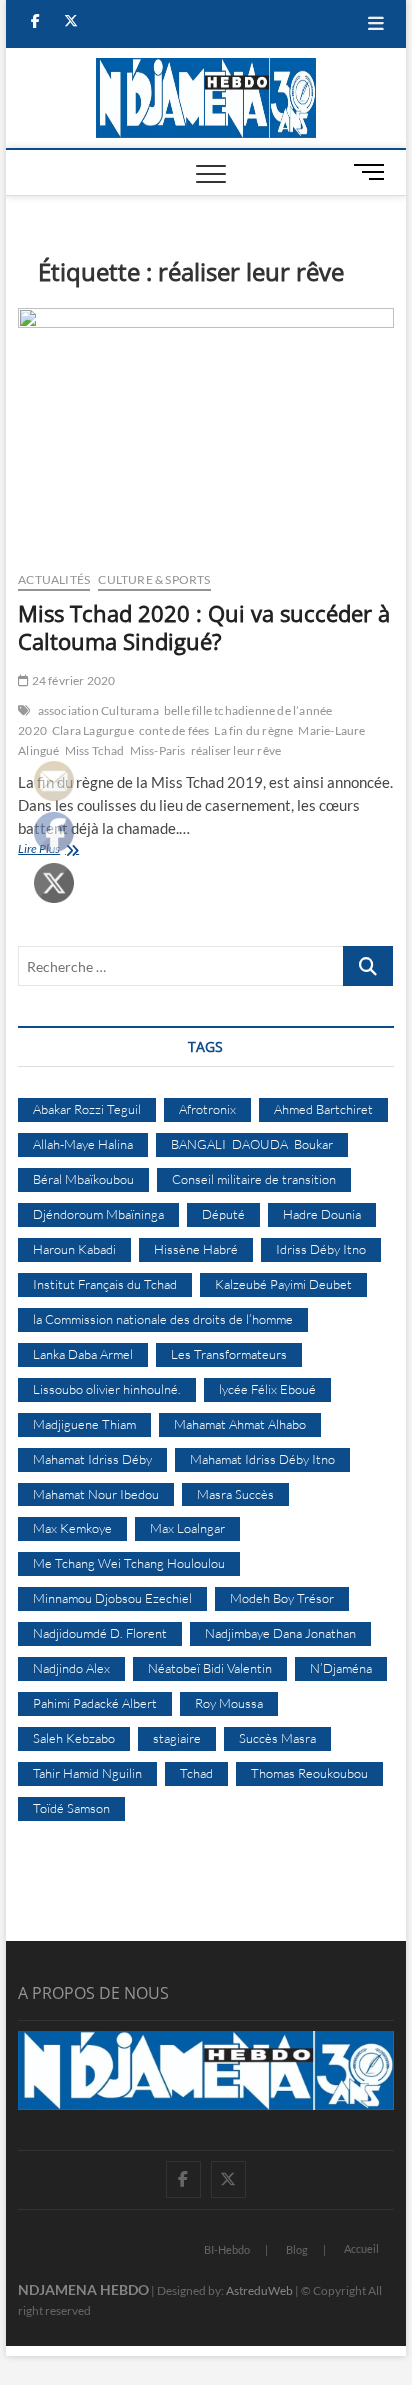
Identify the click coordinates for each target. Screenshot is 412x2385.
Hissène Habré (196, 1249)
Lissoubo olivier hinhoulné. (107, 1389)
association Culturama (98, 710)
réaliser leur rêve (236, 750)
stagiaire (177, 1738)
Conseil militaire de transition (254, 1179)
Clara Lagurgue (93, 730)
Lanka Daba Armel (83, 1354)
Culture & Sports (154, 579)
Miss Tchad (95, 750)
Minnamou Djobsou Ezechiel (112, 1598)
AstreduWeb (259, 2290)
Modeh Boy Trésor (282, 1598)
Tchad (196, 1773)
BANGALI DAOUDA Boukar (252, 1144)
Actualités (54, 579)
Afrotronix (207, 1109)
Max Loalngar (187, 1528)
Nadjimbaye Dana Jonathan (280, 1633)
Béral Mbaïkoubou (83, 1179)
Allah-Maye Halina (83, 1144)
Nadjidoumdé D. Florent (100, 1633)
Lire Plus (62, 850)
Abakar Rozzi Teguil (87, 1109)
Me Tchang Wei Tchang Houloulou (129, 1563)
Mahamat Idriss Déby (92, 1459)
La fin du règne (253, 730)
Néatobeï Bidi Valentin (210, 1668)
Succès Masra (277, 1738)
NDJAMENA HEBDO (83, 2289)
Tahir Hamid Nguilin (87, 1773)
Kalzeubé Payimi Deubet (283, 1284)
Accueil (361, 2248)
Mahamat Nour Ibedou (96, 1494)
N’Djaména (341, 1668)
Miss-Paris (158, 750)
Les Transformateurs (229, 1354)
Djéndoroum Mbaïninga (98, 1214)
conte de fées (174, 730)
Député (223, 1214)
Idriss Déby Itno (321, 1249)
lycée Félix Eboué (267, 1389)
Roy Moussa (229, 1703)
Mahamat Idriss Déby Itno (262, 1459)
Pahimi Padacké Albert (95, 1703)
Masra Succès (235, 1494)
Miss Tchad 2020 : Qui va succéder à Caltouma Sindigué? (204, 627)
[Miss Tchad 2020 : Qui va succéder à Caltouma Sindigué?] (206, 432)
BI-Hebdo (227, 2249)
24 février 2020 (72, 680)
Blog (297, 2249)
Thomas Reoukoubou (309, 1773)
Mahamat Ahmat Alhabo (240, 1424)
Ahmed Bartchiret (323, 1109)
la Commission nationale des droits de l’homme (163, 1319)
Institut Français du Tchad (105, 1284)
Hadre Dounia (322, 1214)
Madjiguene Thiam (84, 1424)
